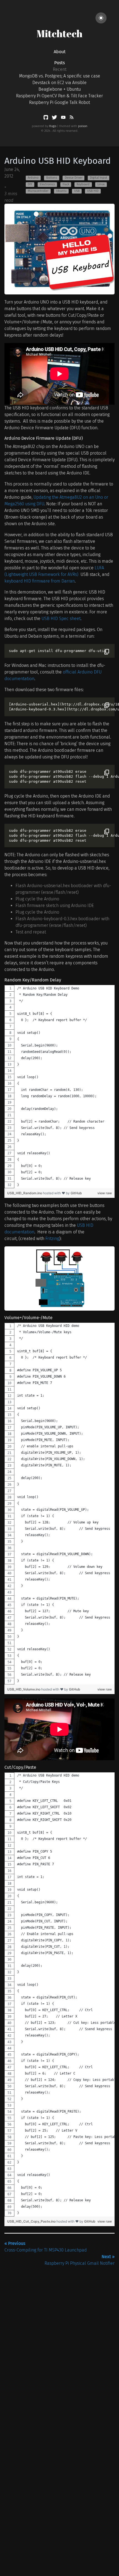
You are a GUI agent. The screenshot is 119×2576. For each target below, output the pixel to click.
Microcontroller (38, 191)
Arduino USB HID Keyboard (58, 161)
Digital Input (99, 178)
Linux (101, 184)
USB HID (93, 191)
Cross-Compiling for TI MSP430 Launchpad (46, 2247)
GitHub (76, 1193)
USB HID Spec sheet (61, 618)
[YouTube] (64, 118)
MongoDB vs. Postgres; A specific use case (60, 76)
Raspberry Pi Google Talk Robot (59, 102)
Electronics (47, 184)
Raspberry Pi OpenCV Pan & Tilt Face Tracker (59, 96)
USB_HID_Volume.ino (24, 1689)
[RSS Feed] (71, 118)
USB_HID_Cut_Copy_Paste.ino (32, 2221)
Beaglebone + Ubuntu (60, 89)
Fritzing (52, 1239)
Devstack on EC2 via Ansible (59, 83)
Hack (66, 184)
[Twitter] (55, 118)
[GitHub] (46, 118)
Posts (59, 63)
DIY (30, 184)
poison (83, 126)
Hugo (53, 126)
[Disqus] (59, 2336)
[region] (59, 1087)
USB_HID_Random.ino (25, 1193)
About (60, 52)
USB (77, 191)
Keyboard (83, 184)
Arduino (33, 178)
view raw (105, 1193)
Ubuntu (61, 191)
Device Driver (74, 178)
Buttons (52, 178)
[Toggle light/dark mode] (101, 18)
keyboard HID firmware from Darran (40, 581)
